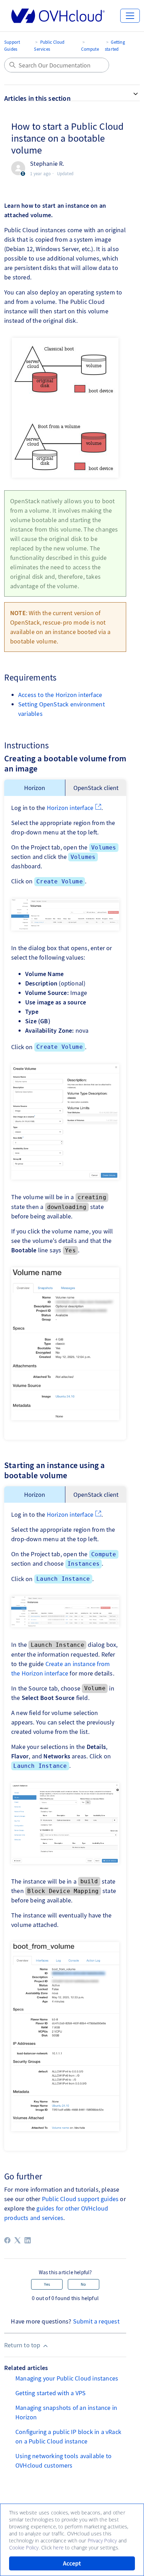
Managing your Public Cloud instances (67, 2378)
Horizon (35, 788)
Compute (90, 49)
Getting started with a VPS (51, 2393)
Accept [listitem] (72, 2563)
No (83, 2284)
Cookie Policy (24, 2547)
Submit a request (96, 2321)
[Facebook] (7, 2240)
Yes (47, 2284)
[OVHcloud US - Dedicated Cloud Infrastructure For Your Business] (58, 16)
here (58, 2547)
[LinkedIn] (28, 2240)
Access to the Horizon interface (60, 695)
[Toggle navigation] (130, 16)
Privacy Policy (102, 2541)
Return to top (23, 2345)
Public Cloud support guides (80, 2199)
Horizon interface (70, 808)
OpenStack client (96, 788)
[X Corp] (17, 2240)
